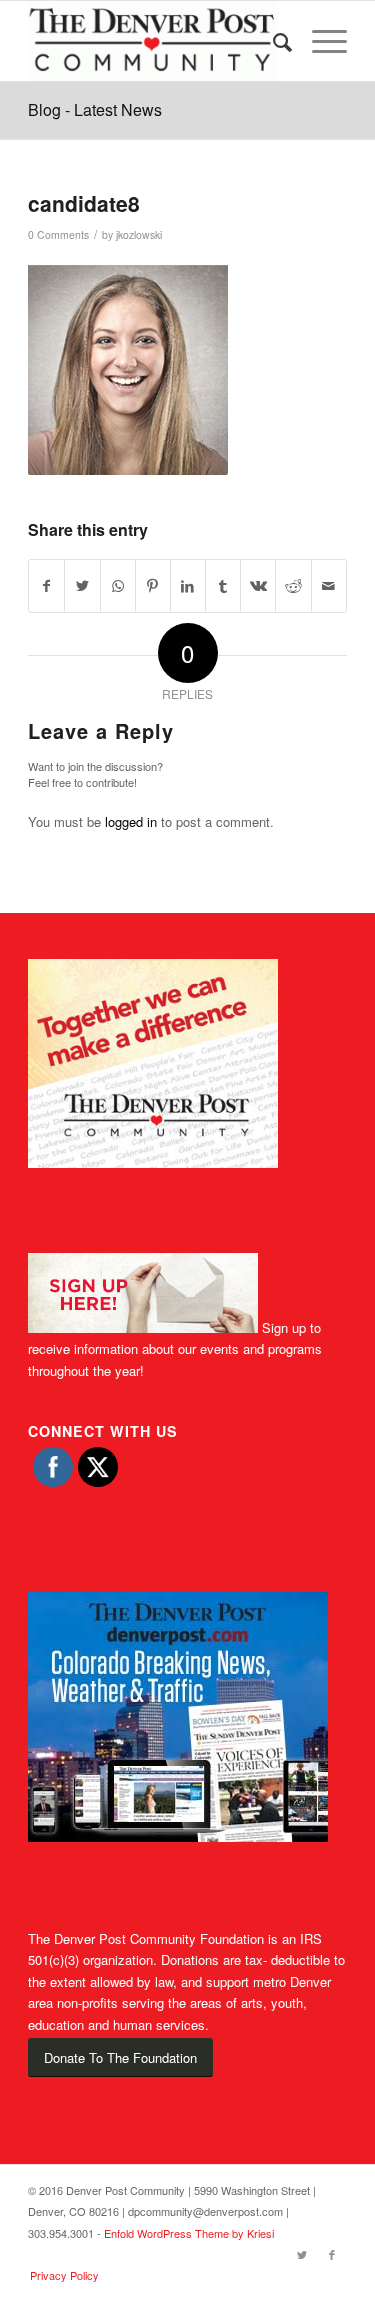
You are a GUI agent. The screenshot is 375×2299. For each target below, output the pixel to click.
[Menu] (319, 41)
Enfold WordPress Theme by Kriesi (189, 2233)
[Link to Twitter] (302, 2254)
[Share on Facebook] (46, 586)
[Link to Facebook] (332, 2254)
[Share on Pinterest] (153, 586)
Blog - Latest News (95, 109)
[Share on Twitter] (82, 586)
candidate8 (84, 203)
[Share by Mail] (329, 586)
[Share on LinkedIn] (188, 586)
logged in (131, 821)
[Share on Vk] (258, 586)
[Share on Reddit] (293, 586)
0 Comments (58, 234)
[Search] (272, 41)
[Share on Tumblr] (223, 586)
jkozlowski (139, 234)
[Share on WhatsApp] (118, 586)
